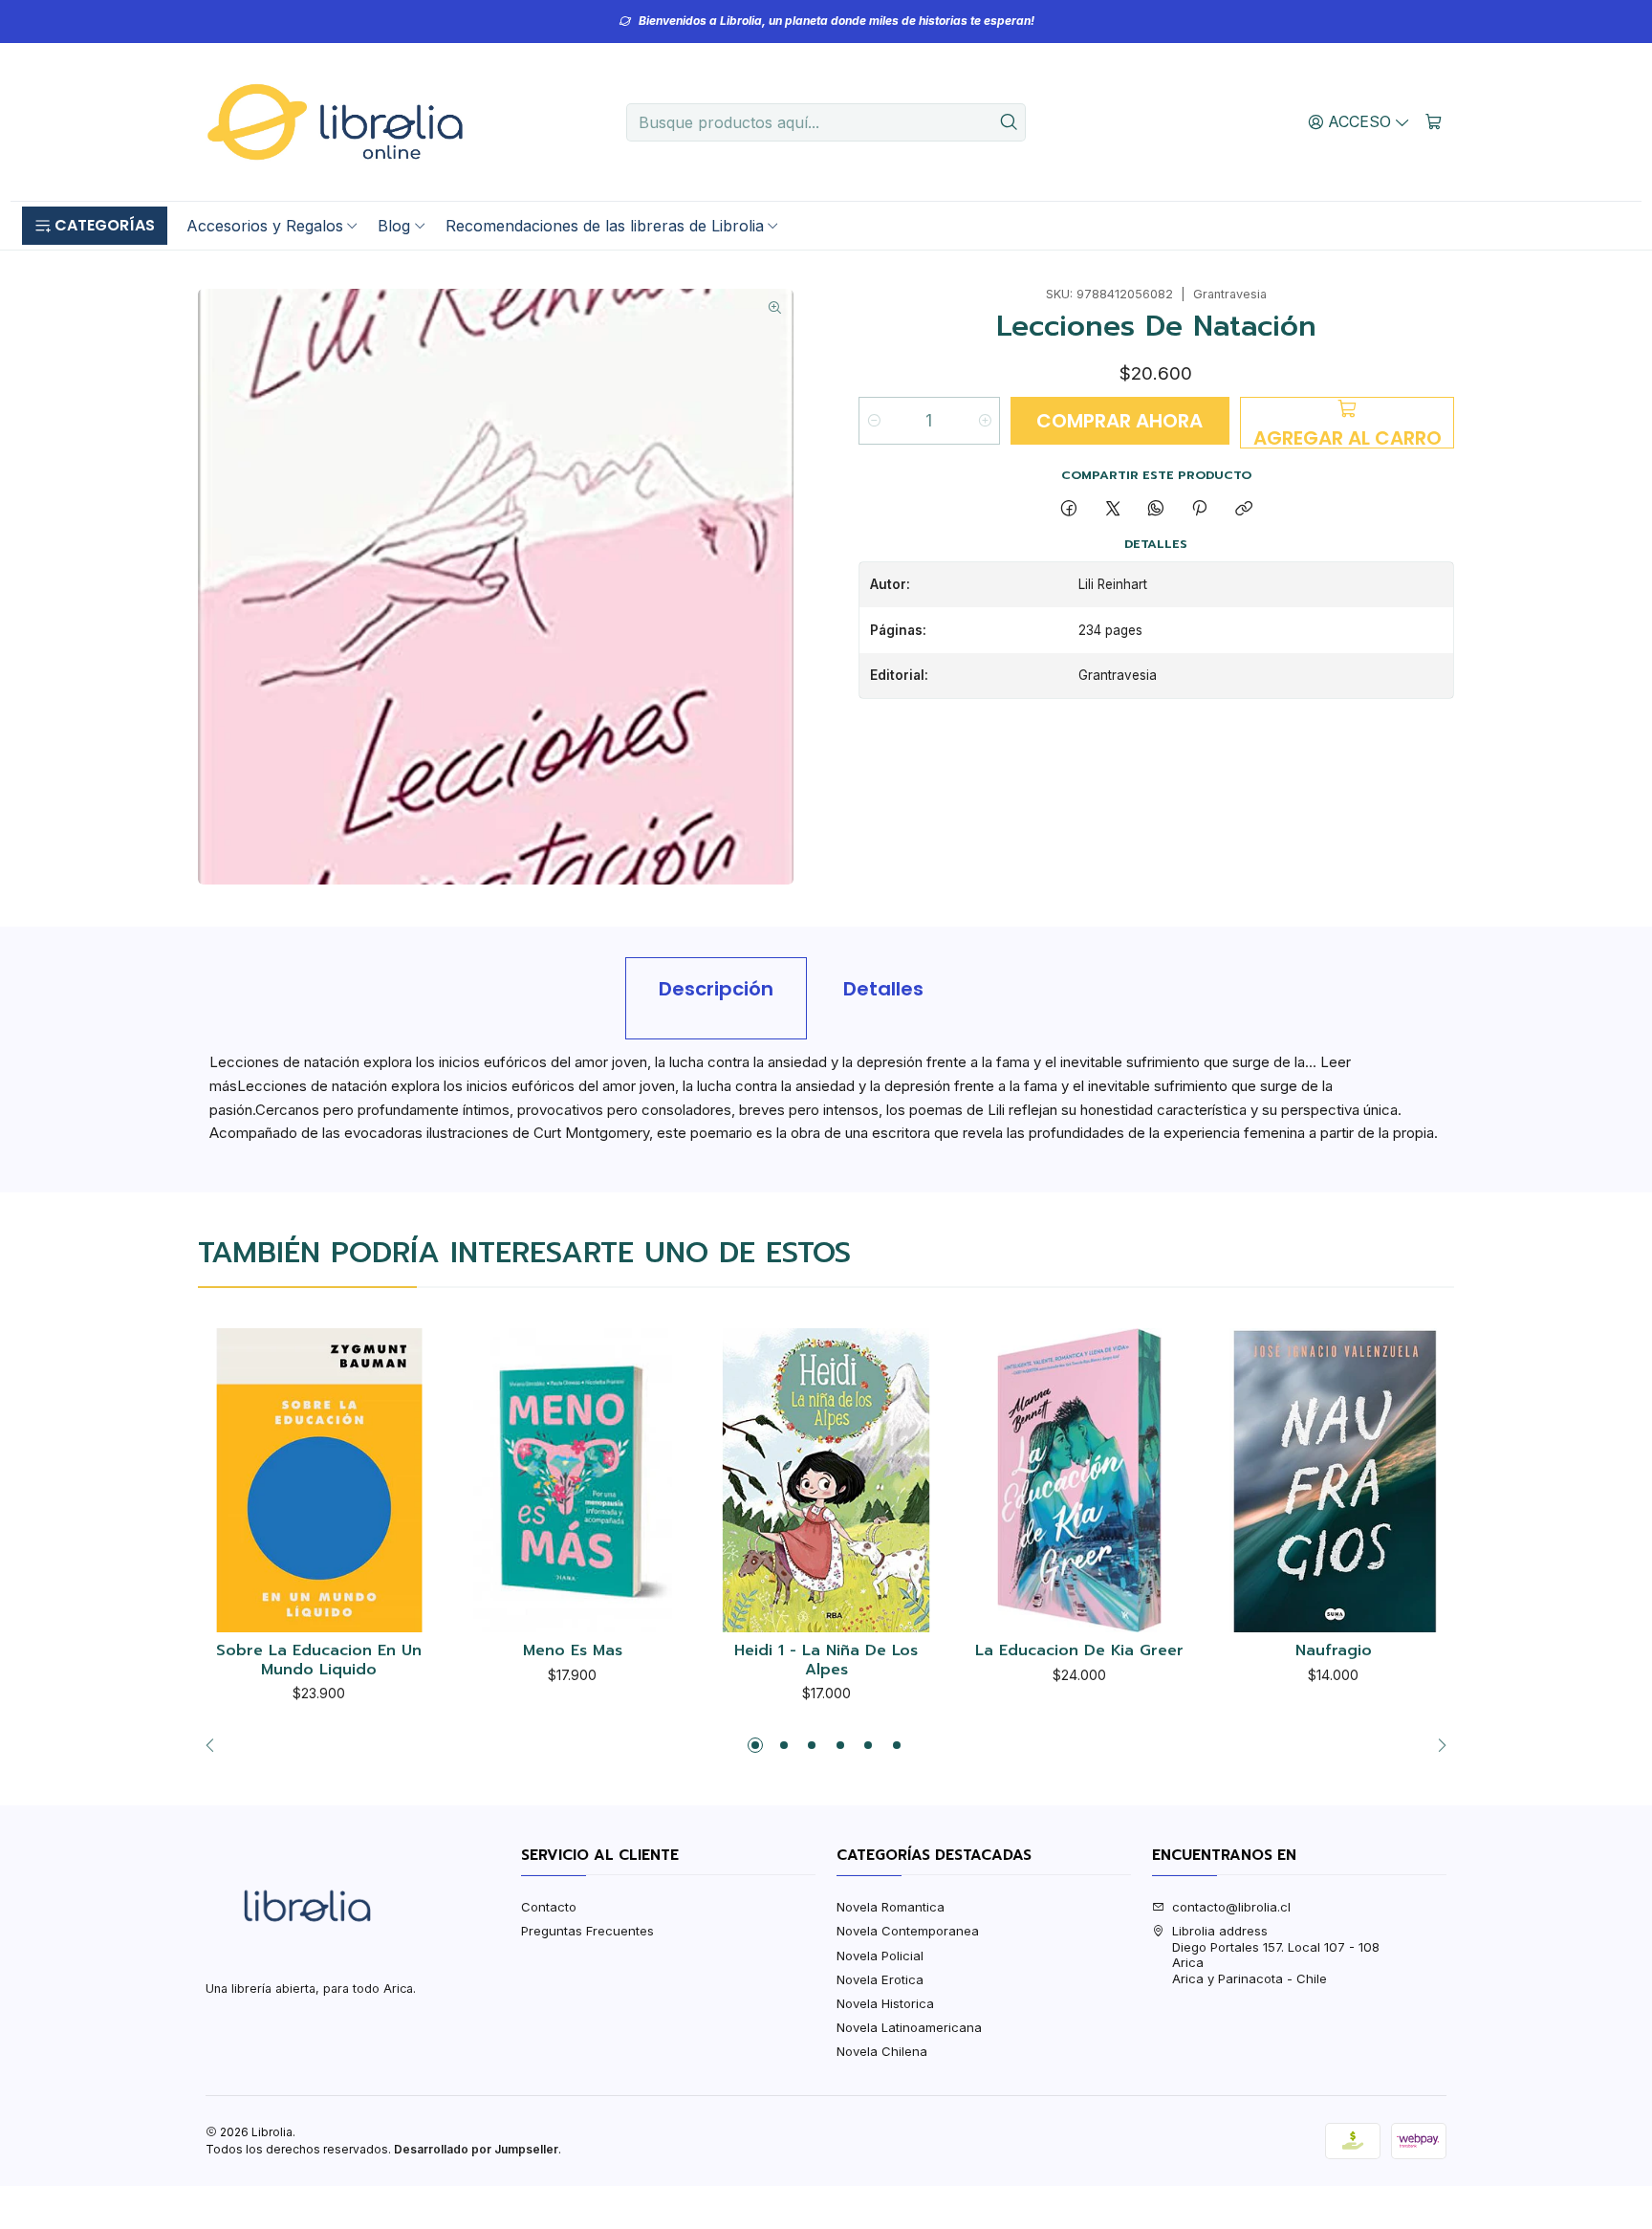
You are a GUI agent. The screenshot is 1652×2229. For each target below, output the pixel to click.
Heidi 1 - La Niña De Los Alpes (826, 1661)
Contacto (549, 1907)
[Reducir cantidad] (874, 421)
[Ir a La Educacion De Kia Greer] (1080, 1481)
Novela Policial (880, 1956)
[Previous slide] (215, 1745)
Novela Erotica (880, 1979)
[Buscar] (1010, 122)
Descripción (716, 989)
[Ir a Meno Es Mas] (573, 1481)
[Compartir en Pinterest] (1200, 509)
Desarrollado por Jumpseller (476, 2149)
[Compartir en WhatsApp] (1155, 509)
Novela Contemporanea (908, 1931)
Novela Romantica (891, 1907)
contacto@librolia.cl (1231, 1907)
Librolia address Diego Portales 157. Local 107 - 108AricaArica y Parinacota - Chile (1276, 1954)
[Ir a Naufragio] (1333, 1481)
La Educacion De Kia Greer (1079, 1651)
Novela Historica (885, 2003)
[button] (95, 226)
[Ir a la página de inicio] (335, 122)
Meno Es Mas (573, 1651)
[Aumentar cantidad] (984, 421)
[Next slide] (1437, 1745)
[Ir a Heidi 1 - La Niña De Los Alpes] (826, 1481)
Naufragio (1334, 1651)
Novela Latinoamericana (909, 2027)
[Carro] (1434, 121)
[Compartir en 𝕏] (1112, 509)
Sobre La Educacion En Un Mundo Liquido (319, 1661)
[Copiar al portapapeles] (1243, 509)
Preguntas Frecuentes (587, 1931)
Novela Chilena (882, 2051)
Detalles (883, 989)
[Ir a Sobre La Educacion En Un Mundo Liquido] (319, 1481)
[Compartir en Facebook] (1069, 509)
